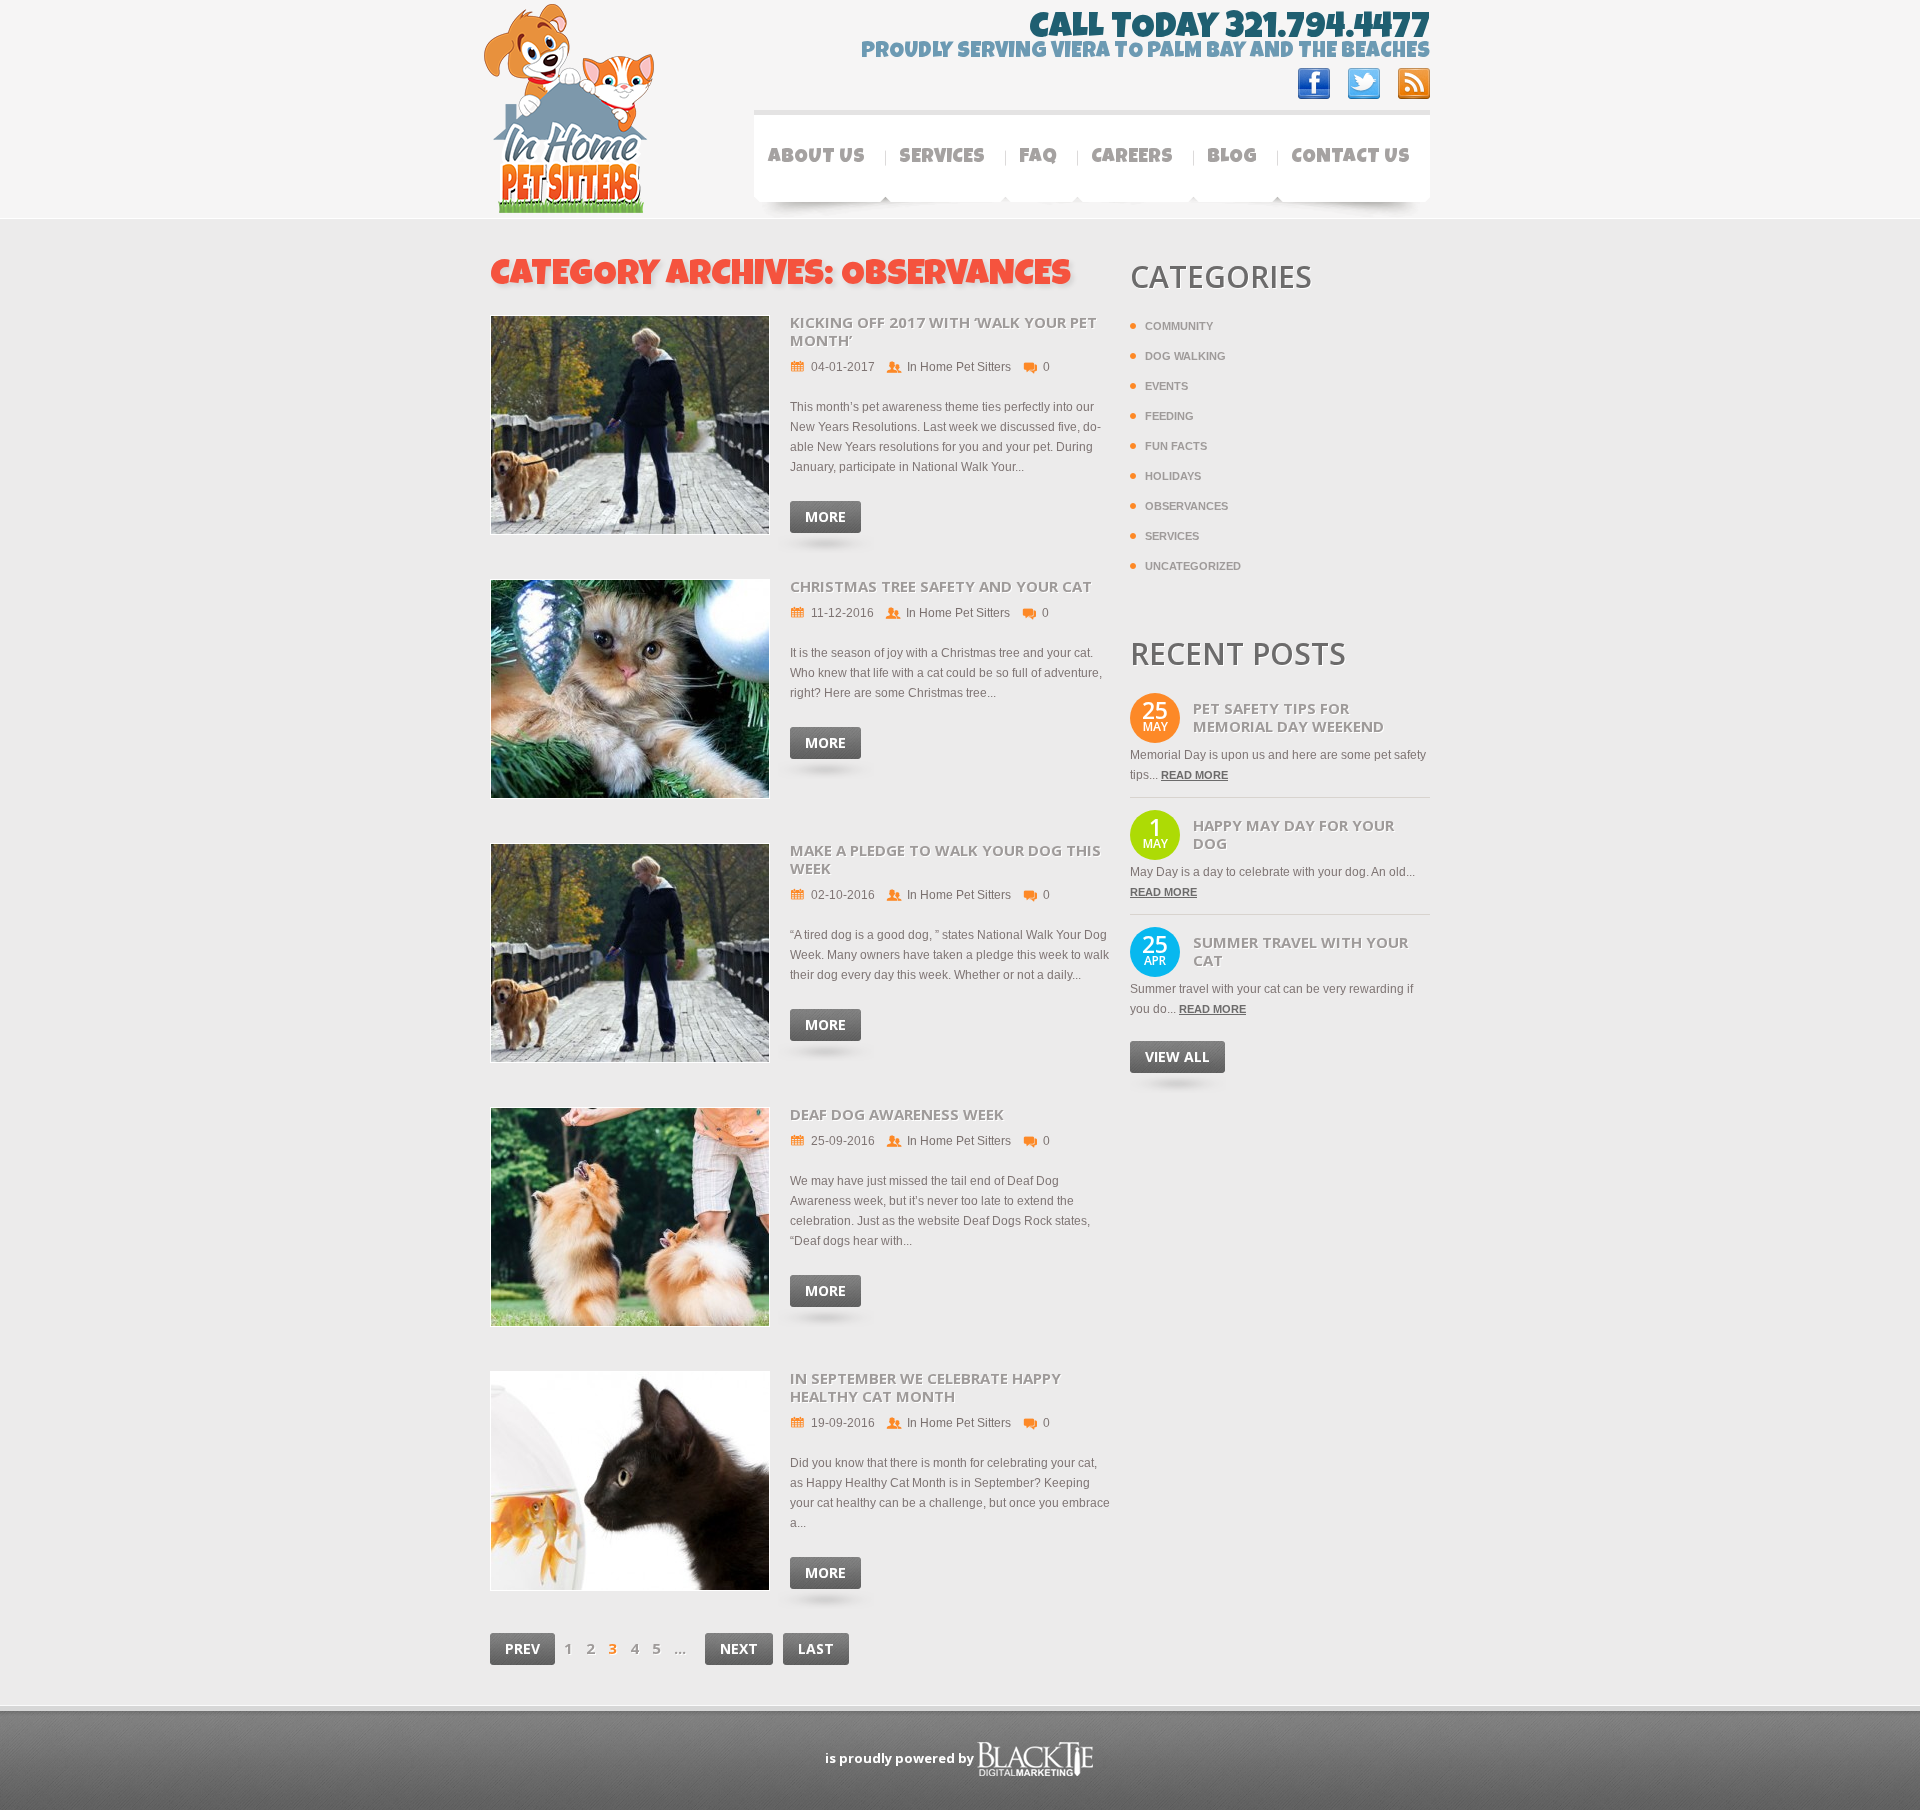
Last (816, 1648)
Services (942, 158)
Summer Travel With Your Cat (1300, 951)
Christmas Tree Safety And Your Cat (941, 586)
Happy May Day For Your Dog (1293, 834)
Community (1179, 326)
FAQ (1038, 158)
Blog (1232, 158)
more (825, 516)
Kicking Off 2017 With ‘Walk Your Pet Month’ (943, 331)
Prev (522, 1648)
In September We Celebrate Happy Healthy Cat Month (925, 1387)
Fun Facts (1176, 446)
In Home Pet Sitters (959, 367)
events (1166, 386)
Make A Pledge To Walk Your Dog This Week (945, 859)
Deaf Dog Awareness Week (897, 1114)
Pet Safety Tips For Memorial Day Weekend (1288, 717)
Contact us (1350, 158)
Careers (1132, 158)
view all (1177, 1056)
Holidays (1173, 476)
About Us (816, 158)
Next (739, 1648)
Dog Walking (1185, 356)
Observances (1186, 506)
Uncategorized (1193, 566)
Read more (1194, 775)
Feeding (1169, 416)
